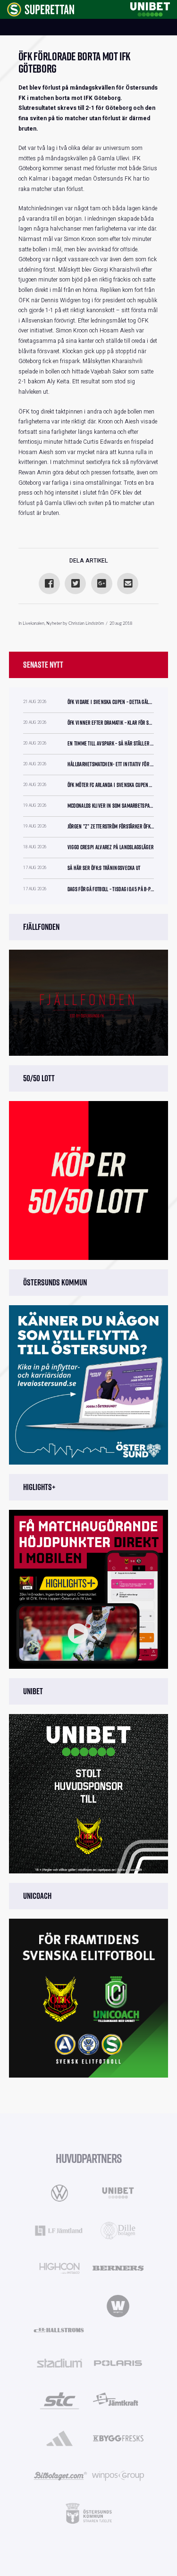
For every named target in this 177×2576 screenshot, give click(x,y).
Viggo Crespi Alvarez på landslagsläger (110, 847)
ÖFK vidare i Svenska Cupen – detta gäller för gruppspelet (111, 702)
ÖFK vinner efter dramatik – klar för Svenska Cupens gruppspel (111, 723)
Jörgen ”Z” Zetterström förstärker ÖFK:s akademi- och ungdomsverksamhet (111, 826)
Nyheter (54, 624)
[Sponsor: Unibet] (150, 8)
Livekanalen (34, 624)
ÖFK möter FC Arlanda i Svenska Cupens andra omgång (111, 785)
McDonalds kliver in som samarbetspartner (111, 806)
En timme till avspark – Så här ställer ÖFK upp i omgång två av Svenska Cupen (111, 743)
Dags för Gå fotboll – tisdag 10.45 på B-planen (111, 889)
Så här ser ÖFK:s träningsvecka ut (104, 868)
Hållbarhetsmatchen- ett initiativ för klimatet (111, 764)
